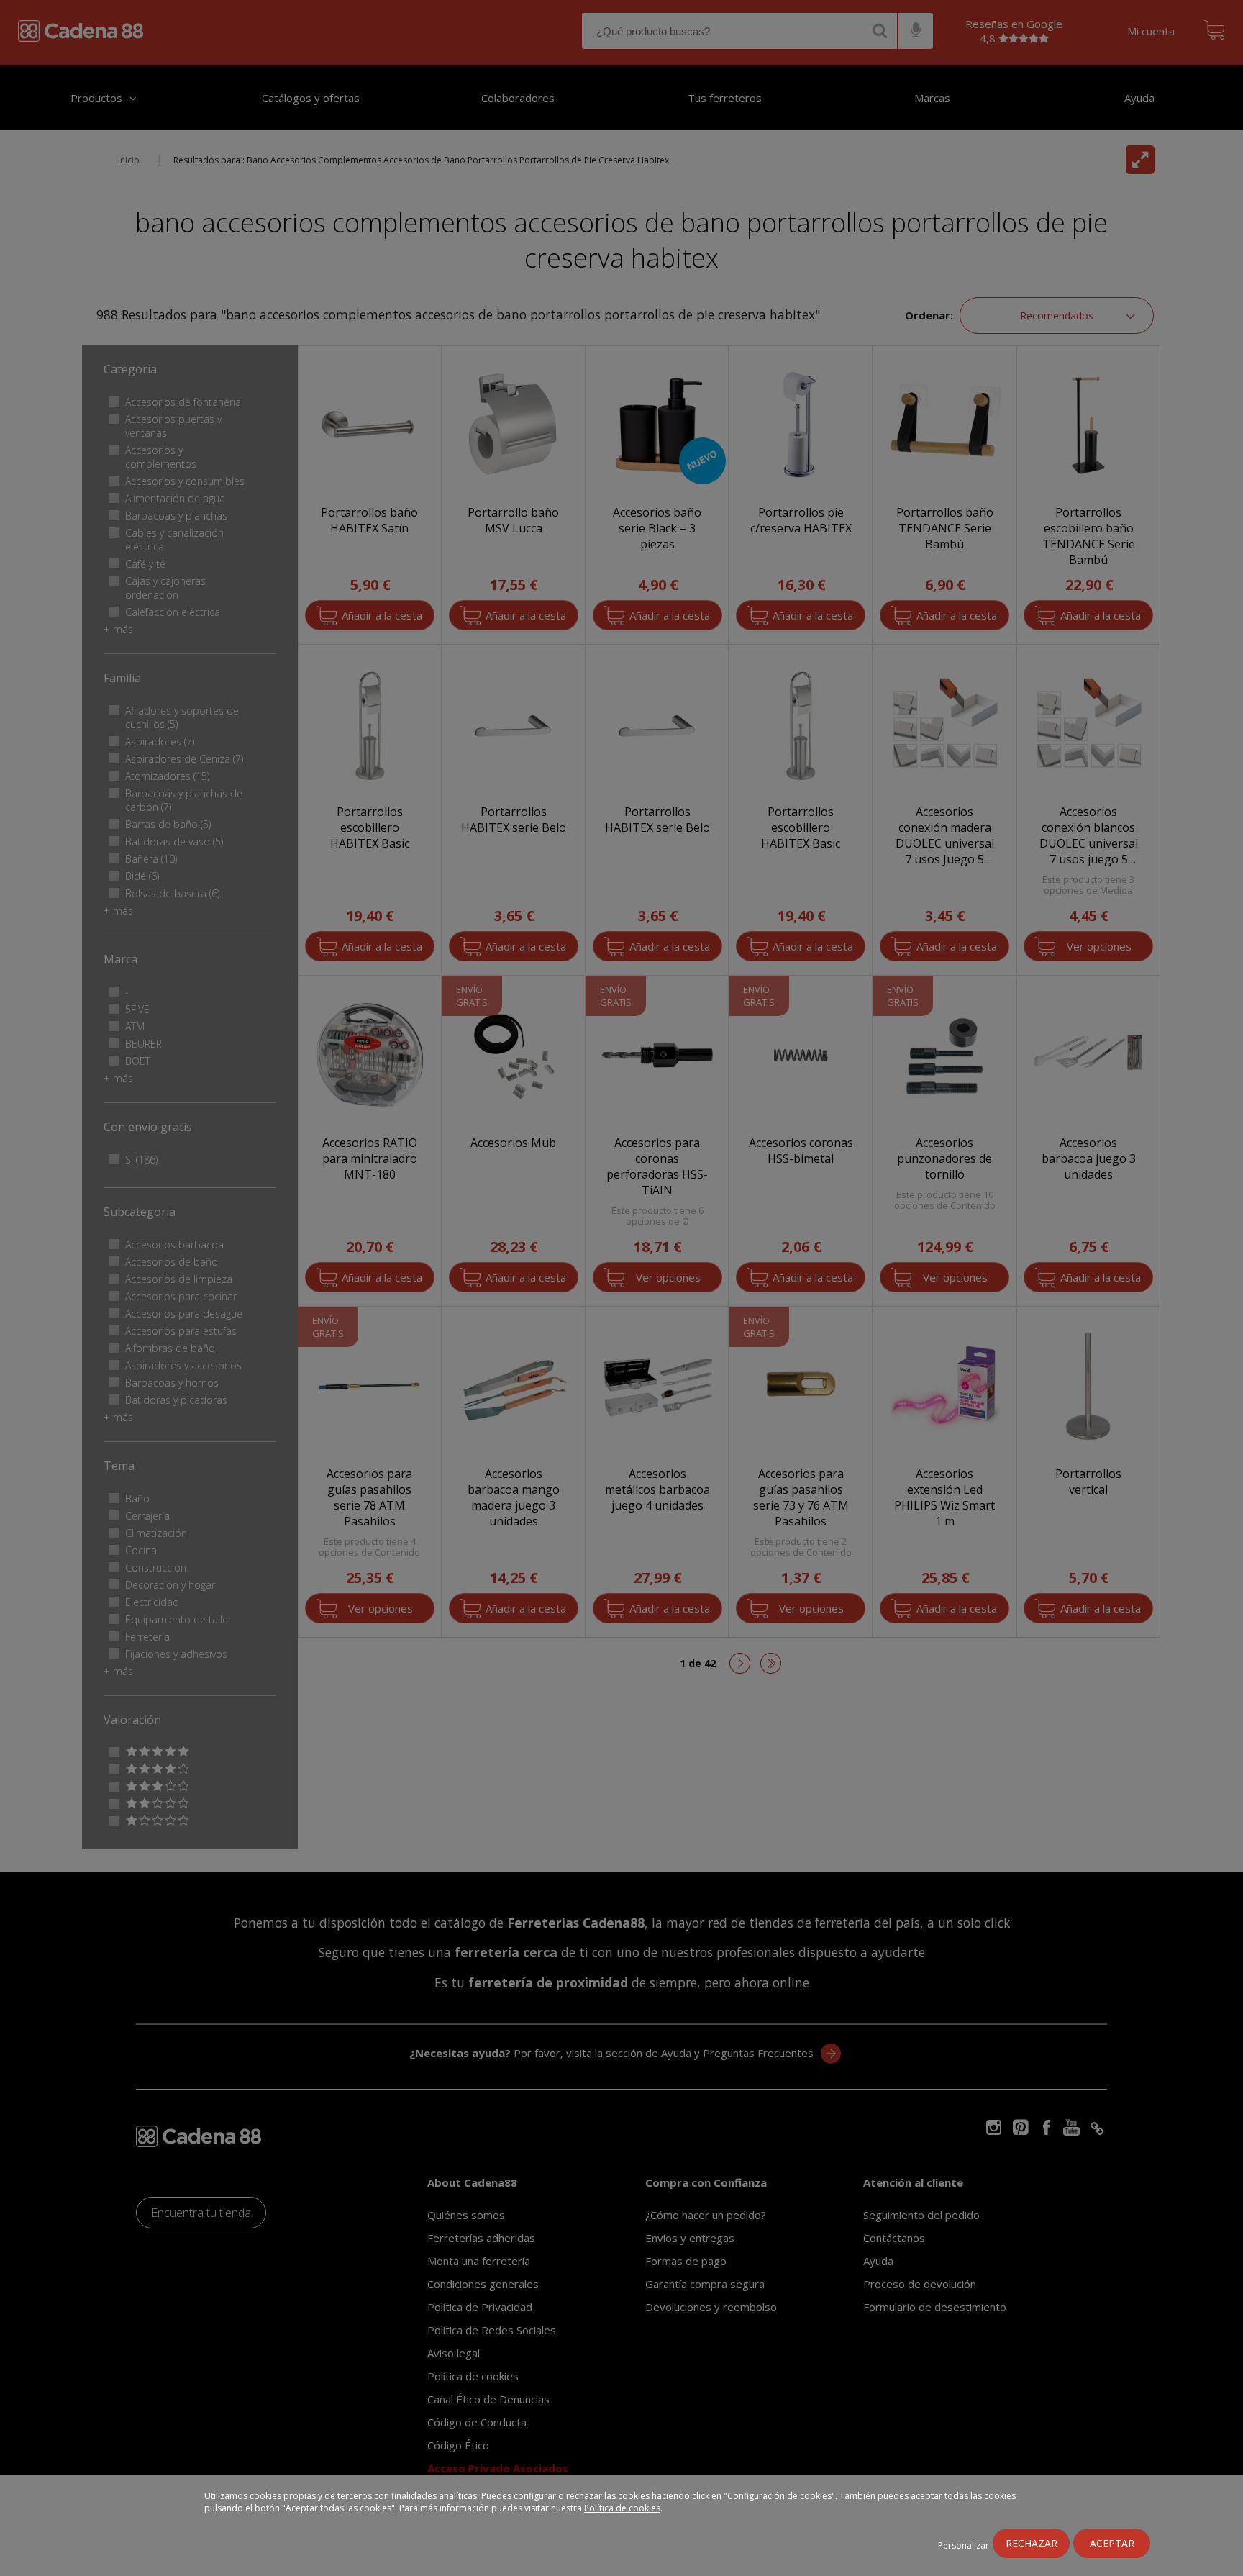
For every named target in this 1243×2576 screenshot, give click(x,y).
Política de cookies (622, 2508)
